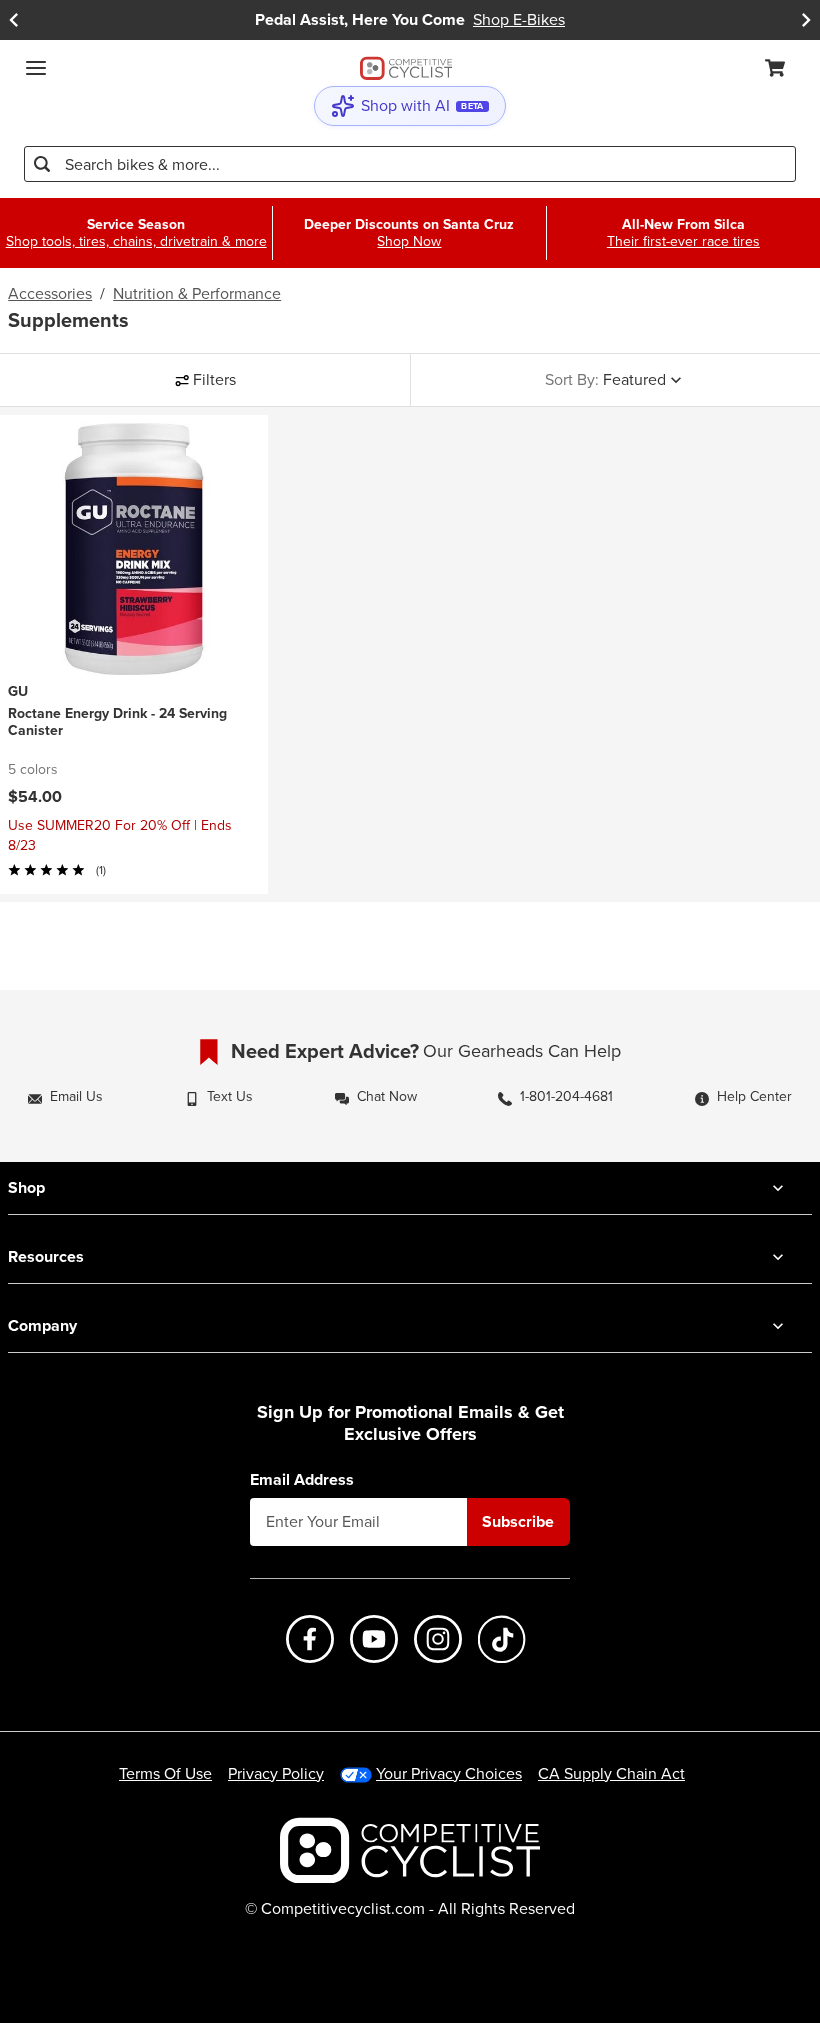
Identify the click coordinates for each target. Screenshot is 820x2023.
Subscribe (518, 1521)
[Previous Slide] (14, 20)
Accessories (50, 294)
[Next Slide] (806, 20)
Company (42, 1325)
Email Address (302, 1480)
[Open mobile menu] (36, 68)
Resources (46, 1256)
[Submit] (42, 164)
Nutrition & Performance (197, 294)
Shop (26, 1187)
